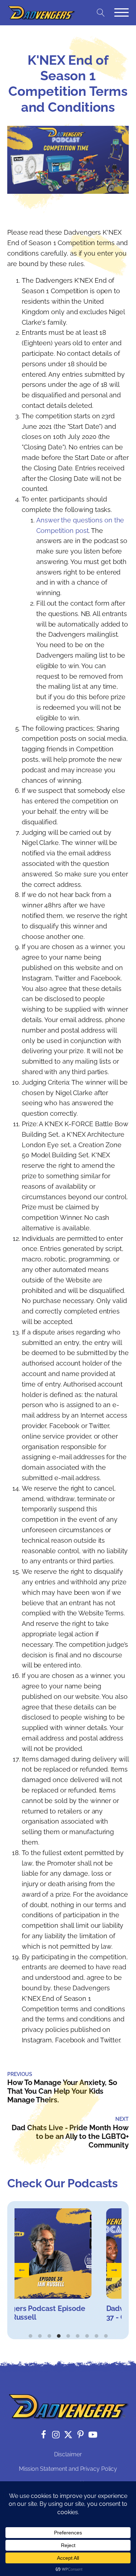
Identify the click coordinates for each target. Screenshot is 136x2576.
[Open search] (101, 13)
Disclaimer (68, 2454)
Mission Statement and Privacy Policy (68, 2469)
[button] (22, 2270)
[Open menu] (121, 13)
